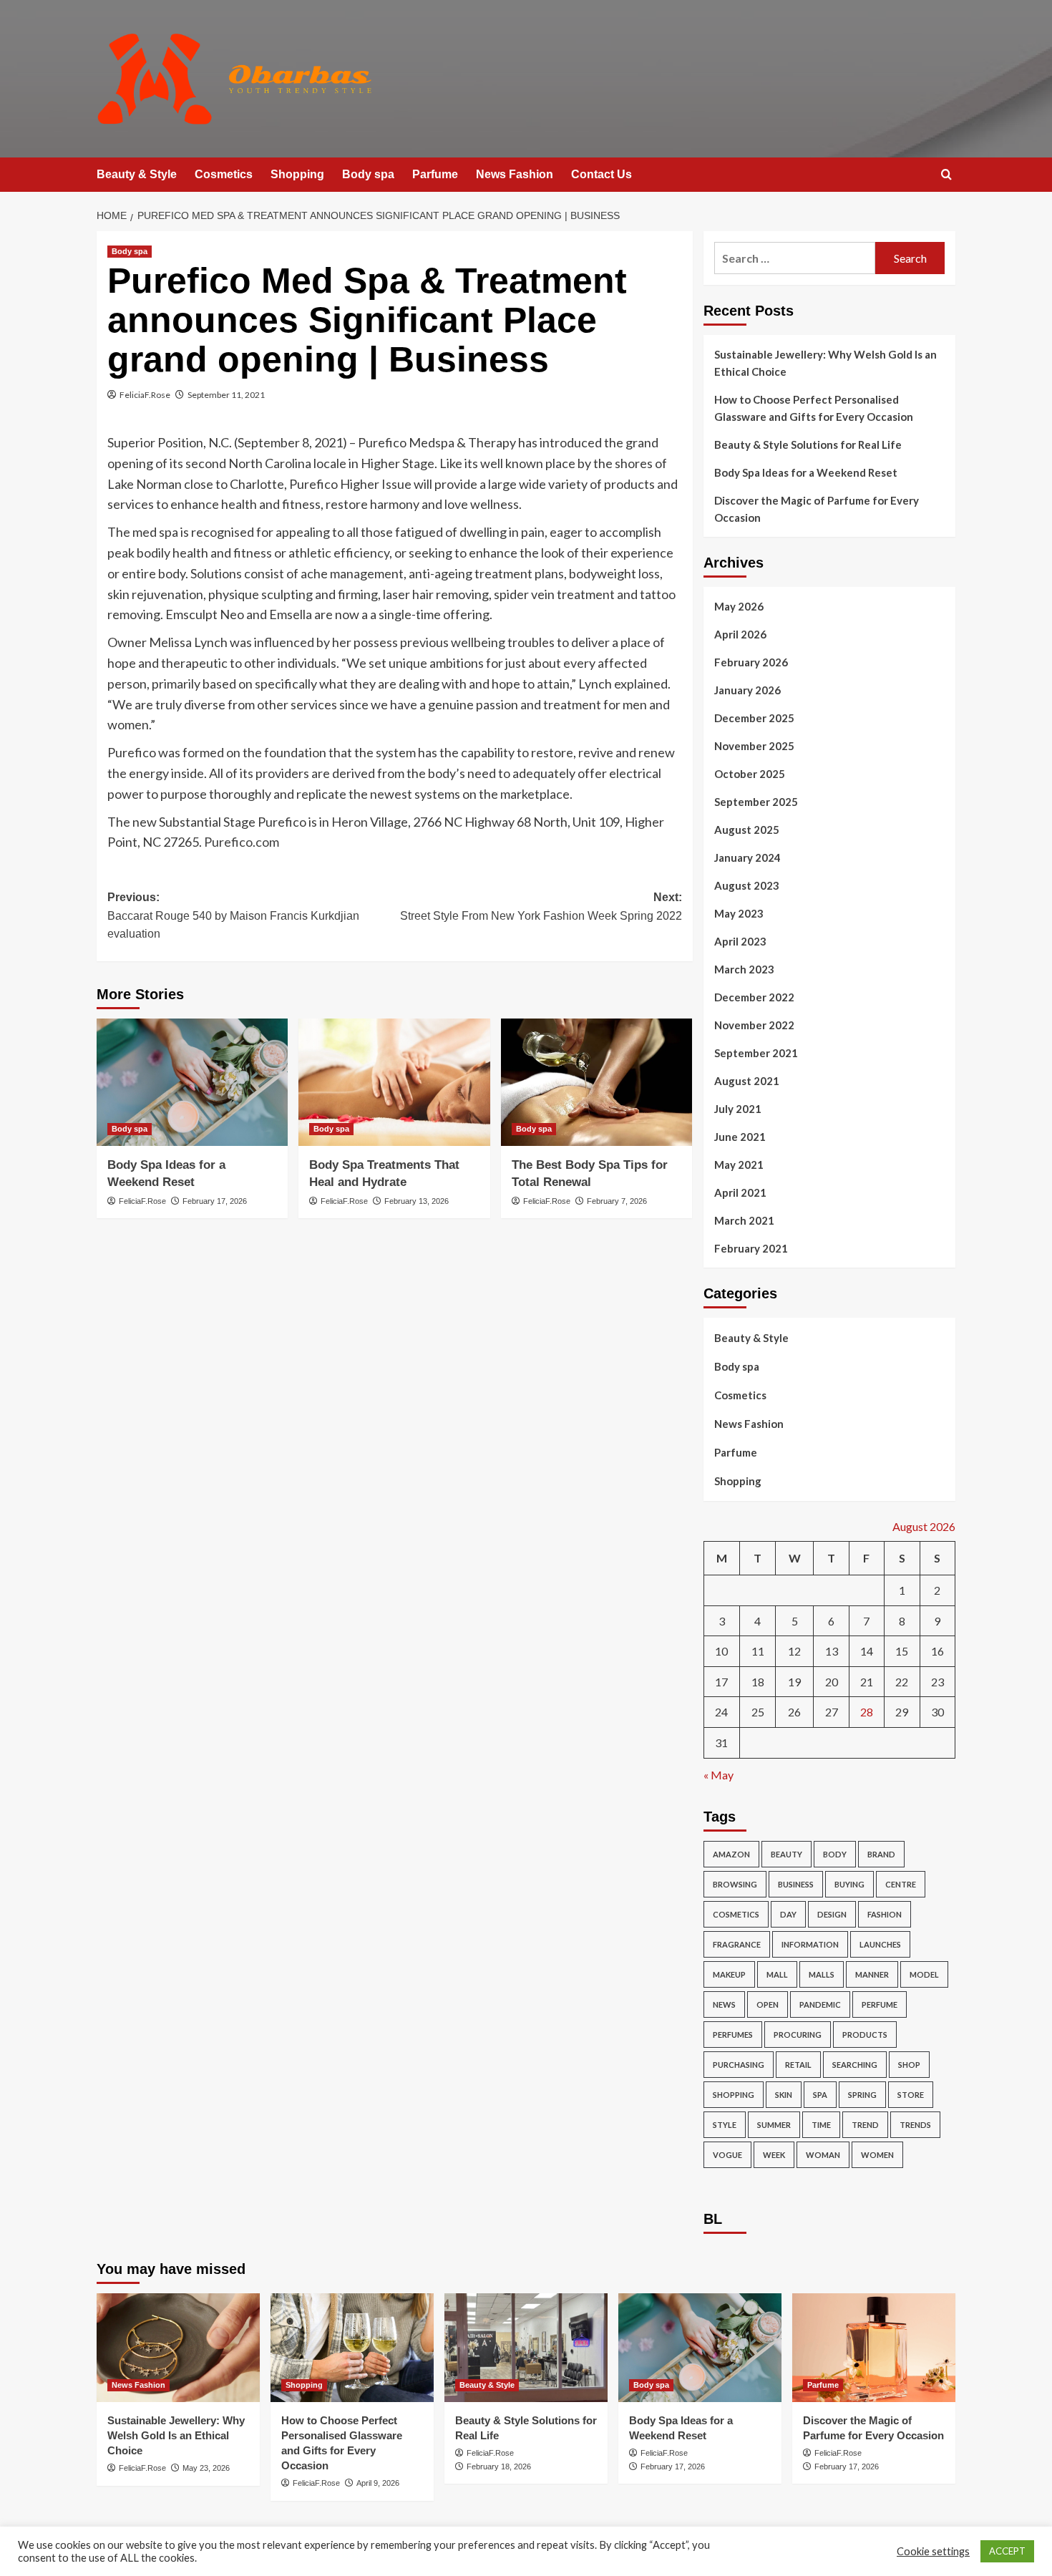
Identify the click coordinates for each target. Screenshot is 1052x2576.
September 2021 (756, 1053)
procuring (798, 2035)
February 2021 (751, 1248)
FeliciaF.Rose (145, 395)
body (835, 1854)
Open (768, 2004)
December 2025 (754, 718)
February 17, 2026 (215, 1201)
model (924, 1974)
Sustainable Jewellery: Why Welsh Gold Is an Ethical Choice (825, 363)
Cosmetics (224, 174)
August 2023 (747, 885)
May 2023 (739, 913)
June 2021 (740, 1137)
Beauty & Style (137, 174)
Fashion (885, 1914)
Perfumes (733, 2035)
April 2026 (740, 634)
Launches (880, 1944)
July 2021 (738, 1109)
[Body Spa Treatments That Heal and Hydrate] (394, 1082)
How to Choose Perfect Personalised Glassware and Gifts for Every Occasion (814, 408)
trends (915, 2125)
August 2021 (747, 1081)
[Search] (946, 175)
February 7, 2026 (617, 1201)
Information (810, 1944)
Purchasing (739, 2065)
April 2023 (740, 941)
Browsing (735, 1884)
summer (774, 2125)
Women (877, 2155)
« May (719, 1775)
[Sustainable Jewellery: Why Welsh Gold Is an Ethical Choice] (178, 2348)
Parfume (435, 174)
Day (788, 1914)
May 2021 (739, 1165)
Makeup (729, 1974)
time (821, 2125)
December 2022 (754, 997)
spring (862, 2095)
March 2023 (744, 969)
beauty (786, 1854)
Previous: (233, 915)
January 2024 (747, 857)
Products (865, 2035)
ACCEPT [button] (1007, 2551)
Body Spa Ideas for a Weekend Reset (806, 472)
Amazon (731, 1854)
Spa (820, 2095)
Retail (798, 2065)
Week (774, 2155)
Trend (865, 2125)
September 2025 (756, 802)
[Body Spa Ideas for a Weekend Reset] (192, 1082)
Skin (784, 2095)
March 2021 (744, 1220)
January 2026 (747, 690)
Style (725, 2125)
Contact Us (602, 174)
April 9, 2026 (378, 2483)
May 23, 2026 (206, 2468)
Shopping (297, 174)
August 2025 (747, 830)
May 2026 (739, 606)
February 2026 (751, 662)
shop (909, 2065)
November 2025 (754, 746)
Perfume (880, 2004)
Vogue (727, 2155)
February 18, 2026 (499, 2466)
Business (796, 1884)
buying (849, 1884)
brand (881, 1854)
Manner (872, 1974)
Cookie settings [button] (933, 2551)
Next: (541, 907)
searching (855, 2065)
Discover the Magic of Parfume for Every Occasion (817, 509)
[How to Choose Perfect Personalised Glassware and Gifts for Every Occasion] (352, 2348)
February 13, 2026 (417, 1201)
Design (832, 1914)
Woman (823, 2155)
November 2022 (754, 1025)
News (724, 2004)
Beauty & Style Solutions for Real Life (808, 444)
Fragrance (737, 1944)
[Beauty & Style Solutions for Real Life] (526, 2348)
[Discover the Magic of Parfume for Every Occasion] (874, 2348)
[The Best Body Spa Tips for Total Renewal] (596, 1082)
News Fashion (515, 174)
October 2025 (750, 774)
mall (777, 1974)
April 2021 (740, 1192)
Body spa (368, 174)
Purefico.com (242, 842)
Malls (822, 1974)
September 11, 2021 (226, 395)
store (911, 2095)
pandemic (820, 2004)
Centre (901, 1884)
